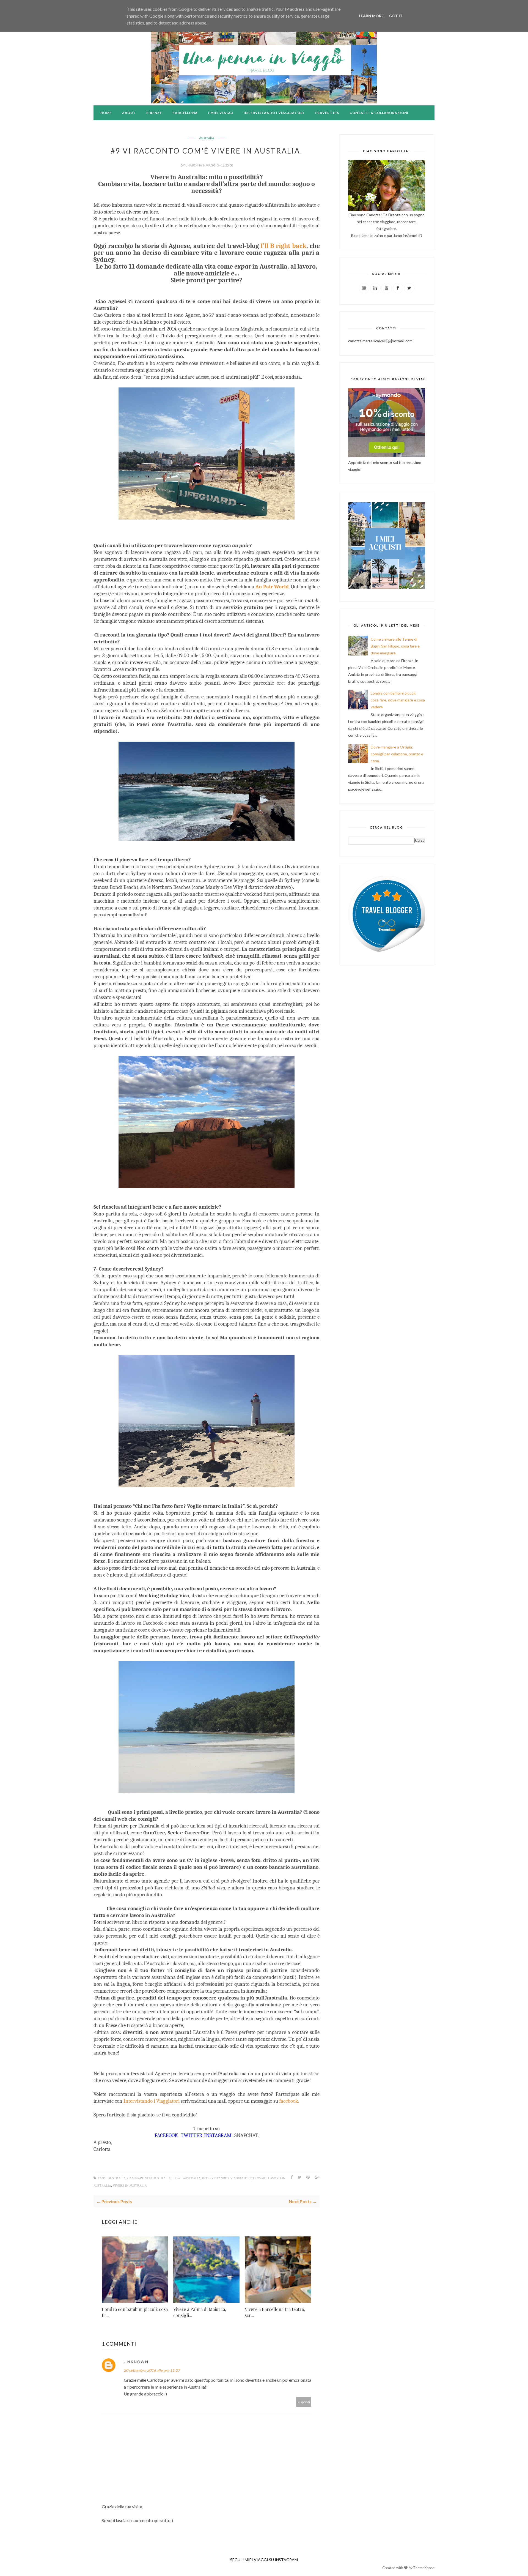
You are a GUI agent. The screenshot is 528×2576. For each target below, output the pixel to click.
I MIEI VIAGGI (221, 113)
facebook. (289, 2101)
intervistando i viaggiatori (226, 2178)
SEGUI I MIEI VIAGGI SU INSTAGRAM (264, 2560)
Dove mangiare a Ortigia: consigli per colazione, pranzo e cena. (397, 754)
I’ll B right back (283, 246)
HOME (106, 113)
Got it (396, 16)
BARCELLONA (185, 113)
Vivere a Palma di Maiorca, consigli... (200, 2312)
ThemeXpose (424, 2568)
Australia (207, 138)
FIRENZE (154, 113)
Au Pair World (272, 587)
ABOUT (129, 113)
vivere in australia (130, 2186)
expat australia (186, 2178)
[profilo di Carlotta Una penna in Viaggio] (387, 951)
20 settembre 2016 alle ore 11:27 (152, 2370)
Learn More (371, 16)
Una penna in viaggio (202, 165)
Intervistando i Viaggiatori (152, 2101)
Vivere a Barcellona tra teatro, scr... (275, 2312)
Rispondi (304, 2402)
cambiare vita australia (149, 2178)
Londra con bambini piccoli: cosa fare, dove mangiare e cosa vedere (398, 700)
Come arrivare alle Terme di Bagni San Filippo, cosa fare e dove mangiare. (395, 646)
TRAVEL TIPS (327, 113)
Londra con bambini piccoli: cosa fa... (135, 2312)
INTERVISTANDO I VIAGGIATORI (274, 113)
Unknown (136, 2362)
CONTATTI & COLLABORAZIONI (379, 113)
